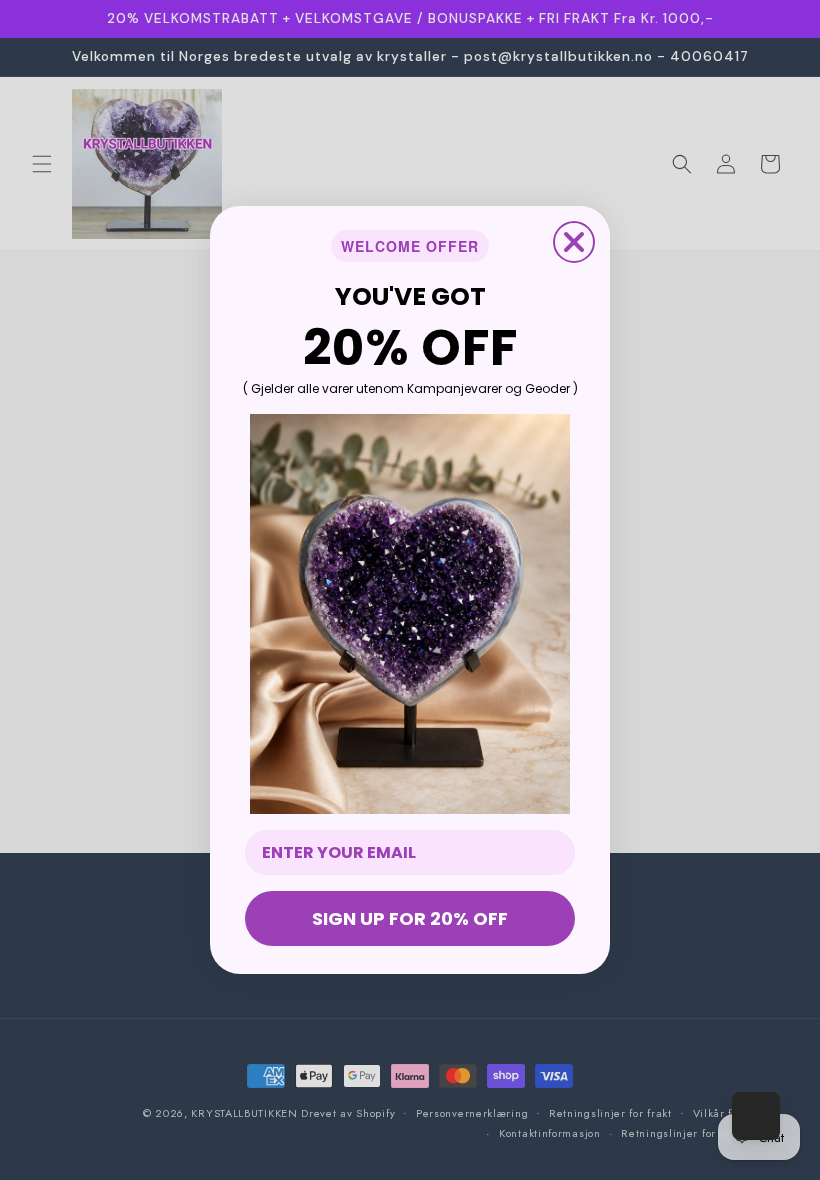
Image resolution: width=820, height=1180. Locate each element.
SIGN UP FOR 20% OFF (410, 918)
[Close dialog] (574, 242)
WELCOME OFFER (410, 246)
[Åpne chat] (756, 1116)
